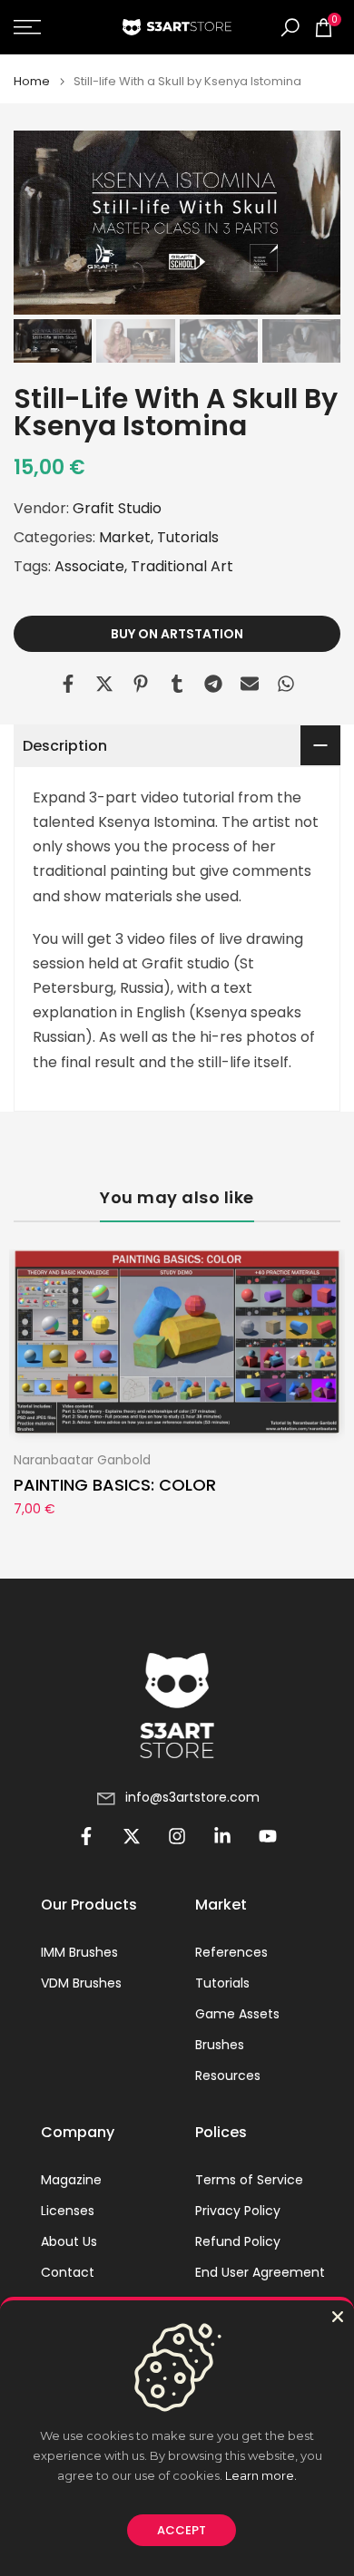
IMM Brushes (79, 1953)
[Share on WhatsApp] (286, 684)
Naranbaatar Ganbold (82, 1459)
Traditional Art (182, 566)
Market (125, 537)
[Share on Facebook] (68, 684)
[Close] (338, 2317)
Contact (68, 2273)
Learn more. (261, 2475)
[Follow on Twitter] (132, 1836)
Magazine (71, 2180)
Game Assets (237, 2014)
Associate (89, 566)
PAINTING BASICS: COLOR (115, 1485)
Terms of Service (249, 2180)
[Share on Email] (250, 684)
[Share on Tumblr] (177, 684)
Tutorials (188, 537)
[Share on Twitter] (104, 684)
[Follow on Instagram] (177, 1836)
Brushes (220, 2045)
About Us (69, 2242)
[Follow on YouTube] (268, 1836)
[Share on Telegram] (213, 684)
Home (32, 81)
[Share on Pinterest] (141, 684)
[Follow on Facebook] (86, 1836)
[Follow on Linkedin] (222, 1836)
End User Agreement (260, 2273)
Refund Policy (238, 2242)
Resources (228, 2076)
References (231, 1953)
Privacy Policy (238, 2211)
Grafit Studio (117, 508)
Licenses (68, 2211)
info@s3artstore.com (192, 1798)
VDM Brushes (81, 1983)
